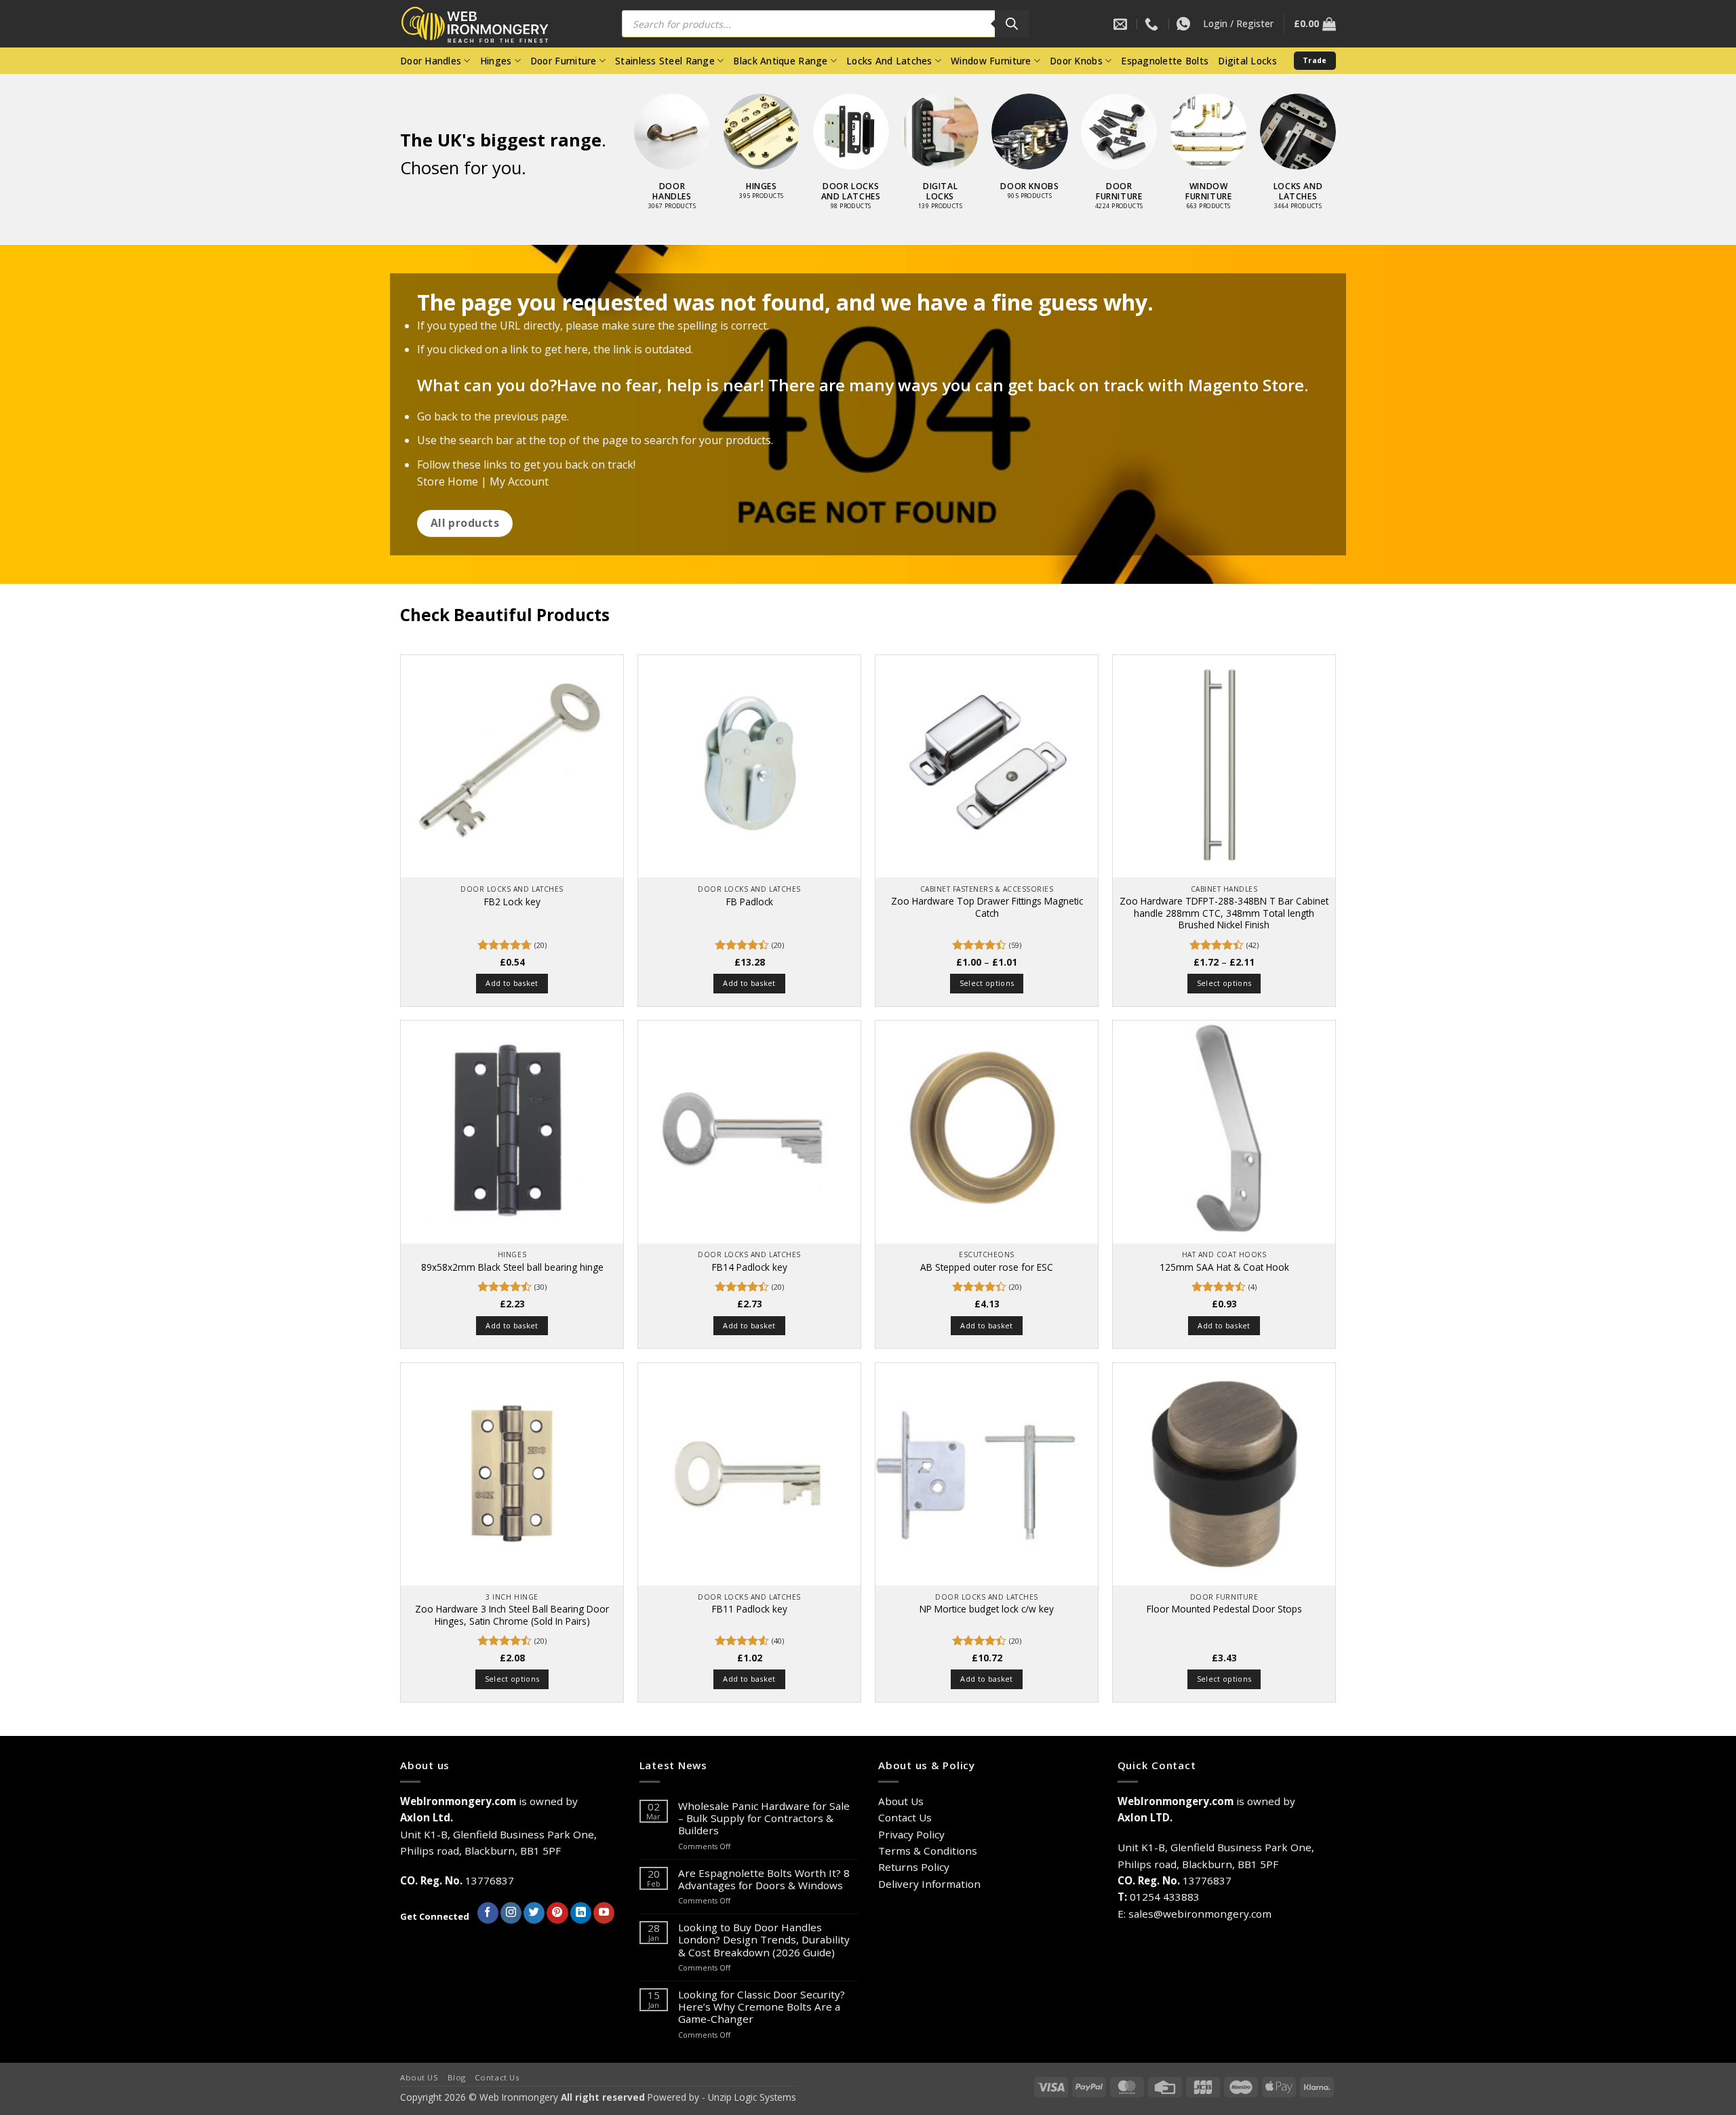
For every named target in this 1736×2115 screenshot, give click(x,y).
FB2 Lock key (512, 902)
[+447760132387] (1185, 24)
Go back (437, 416)
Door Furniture (564, 61)
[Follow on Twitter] (534, 1913)
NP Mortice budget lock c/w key (987, 1609)
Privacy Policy (911, 1834)
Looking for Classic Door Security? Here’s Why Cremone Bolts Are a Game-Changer (762, 2007)
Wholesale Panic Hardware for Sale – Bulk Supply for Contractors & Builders (764, 1818)
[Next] (1350, 130)
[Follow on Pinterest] (557, 1913)
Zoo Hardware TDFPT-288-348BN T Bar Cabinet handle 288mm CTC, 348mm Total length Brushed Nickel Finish (1224, 913)
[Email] (1122, 24)
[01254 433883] (1153, 24)
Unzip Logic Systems (752, 2097)
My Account (519, 481)
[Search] (1012, 24)
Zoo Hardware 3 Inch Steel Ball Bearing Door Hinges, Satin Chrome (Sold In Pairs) (512, 1615)
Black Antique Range (780, 61)
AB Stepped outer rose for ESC (987, 1267)
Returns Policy (914, 1867)
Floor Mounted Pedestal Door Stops (1224, 1609)
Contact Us (905, 1817)
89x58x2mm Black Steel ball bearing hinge (512, 1267)
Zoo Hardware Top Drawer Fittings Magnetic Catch (987, 907)
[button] (1238, 24)
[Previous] (620, 130)
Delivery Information (929, 1884)
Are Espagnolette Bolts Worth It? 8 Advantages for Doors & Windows (764, 1879)
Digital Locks (1247, 61)
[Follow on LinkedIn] (581, 1913)
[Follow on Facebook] (488, 1913)
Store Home (448, 481)
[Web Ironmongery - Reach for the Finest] (485, 24)
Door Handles (431, 61)
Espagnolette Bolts (1165, 61)
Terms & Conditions (928, 1851)
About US (419, 2077)
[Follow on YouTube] (604, 1913)
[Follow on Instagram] (511, 1913)
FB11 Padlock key (750, 1609)
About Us (901, 1801)
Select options (987, 983)
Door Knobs (1076, 61)
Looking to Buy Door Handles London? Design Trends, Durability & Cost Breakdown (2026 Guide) (764, 1940)
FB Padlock (750, 902)
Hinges (496, 61)
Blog (457, 2077)
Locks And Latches (889, 61)
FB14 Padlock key (750, 1267)
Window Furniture (991, 61)
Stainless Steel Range (665, 61)
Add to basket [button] (512, 983)
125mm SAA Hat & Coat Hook (1224, 1267)
